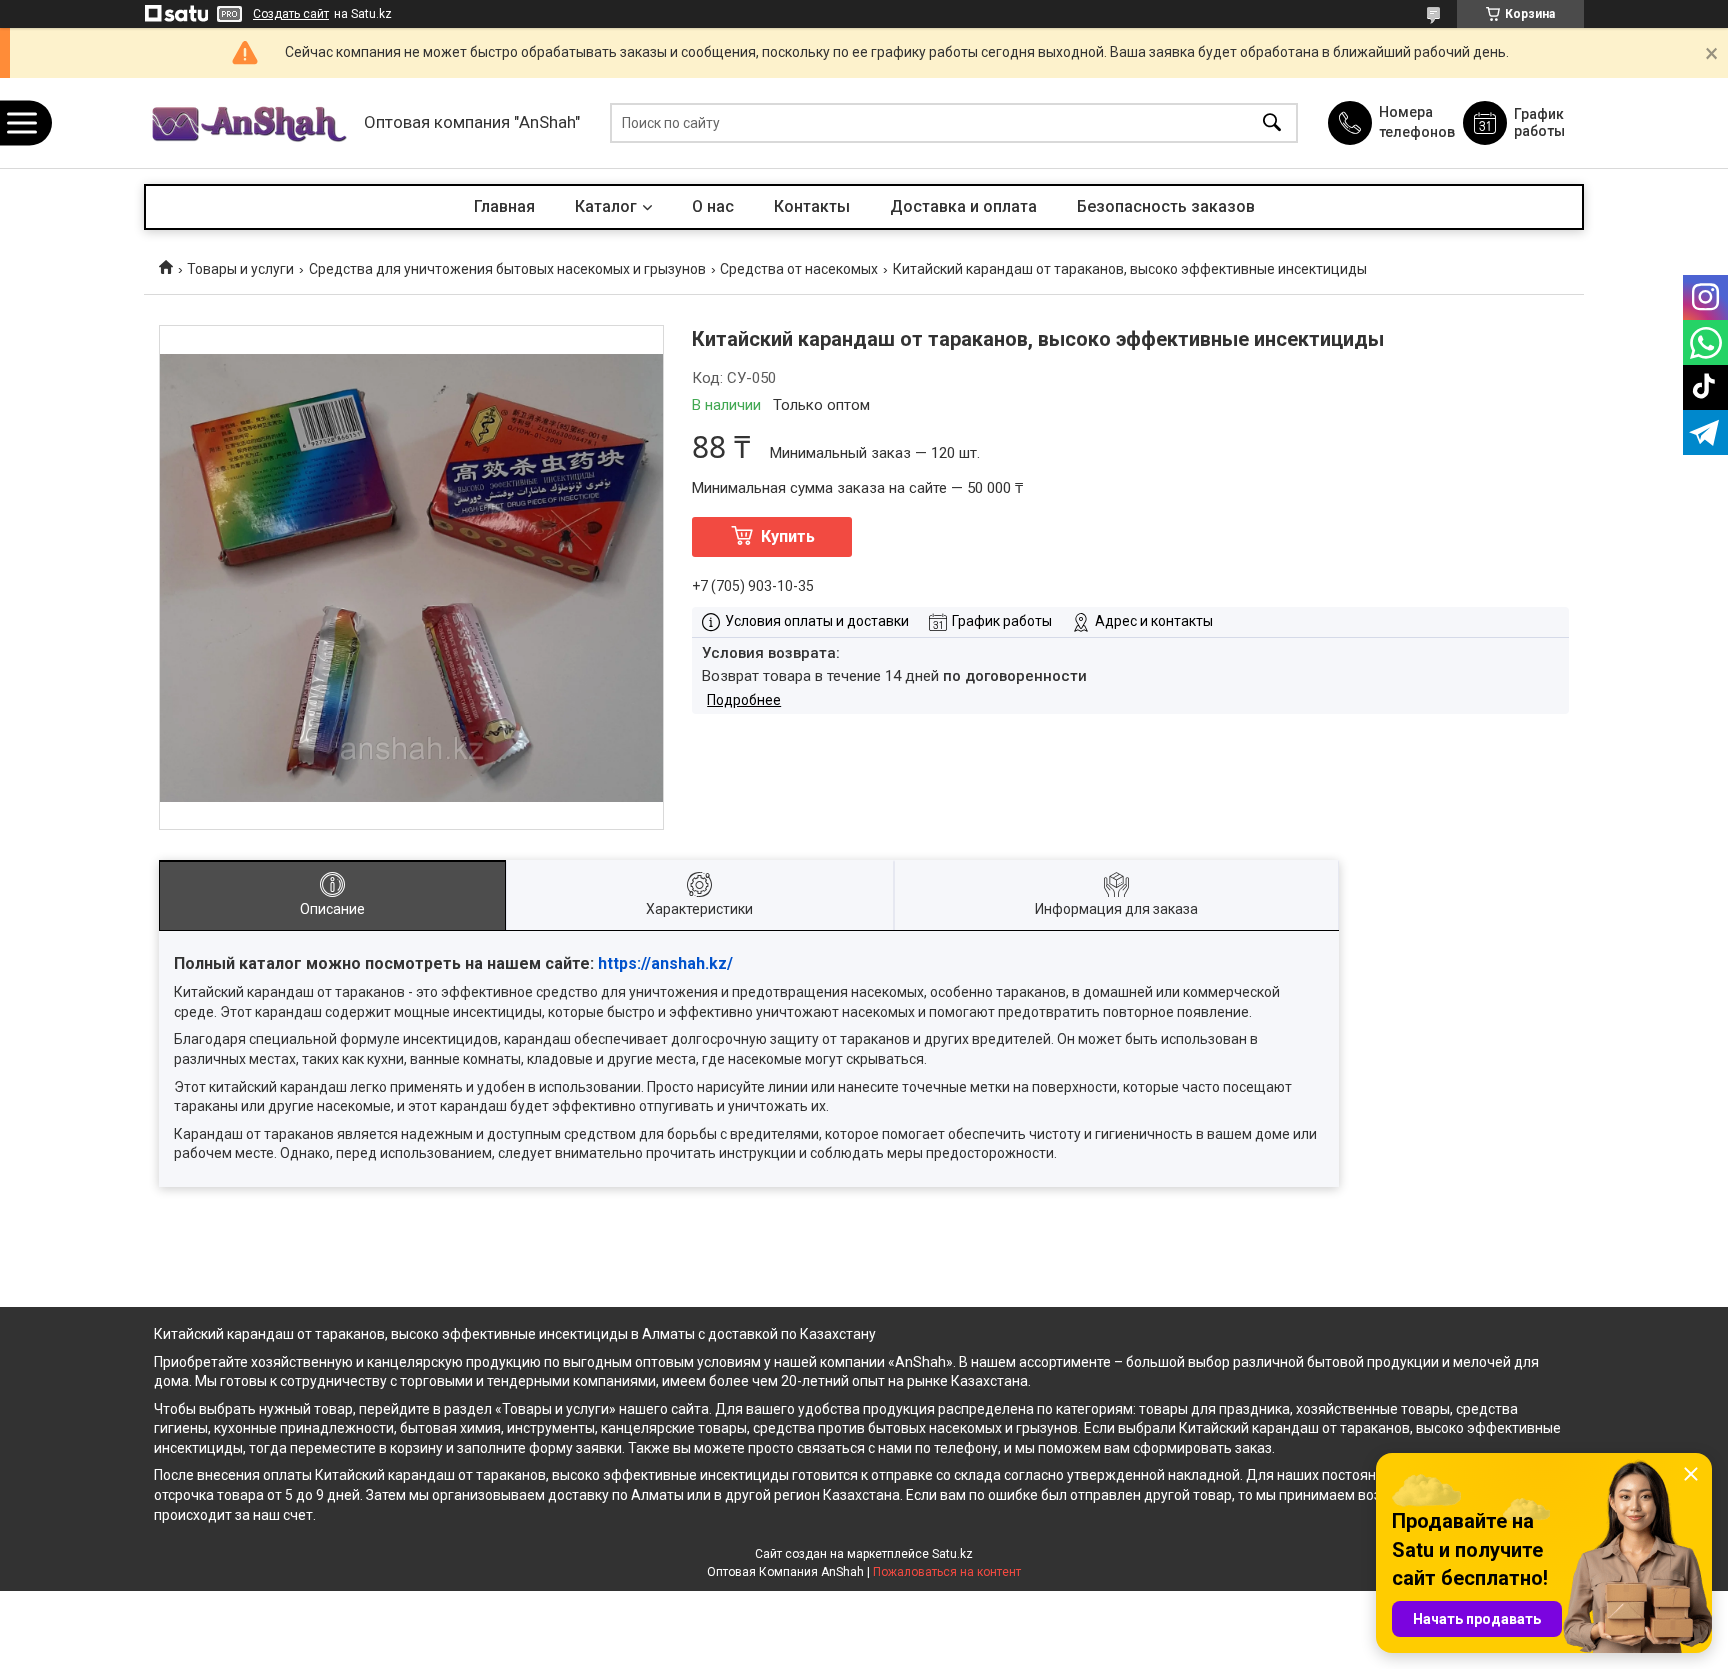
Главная (504, 206)
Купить (788, 536)
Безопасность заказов (1166, 206)
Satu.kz (952, 1554)
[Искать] (1272, 123)
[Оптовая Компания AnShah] (249, 123)
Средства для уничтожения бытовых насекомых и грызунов (507, 269)
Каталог (606, 206)
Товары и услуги (240, 269)
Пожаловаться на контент (947, 1572)
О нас (713, 206)
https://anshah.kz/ (665, 963)
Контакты (812, 206)
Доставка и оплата (963, 206)
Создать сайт (291, 14)
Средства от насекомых (799, 269)
